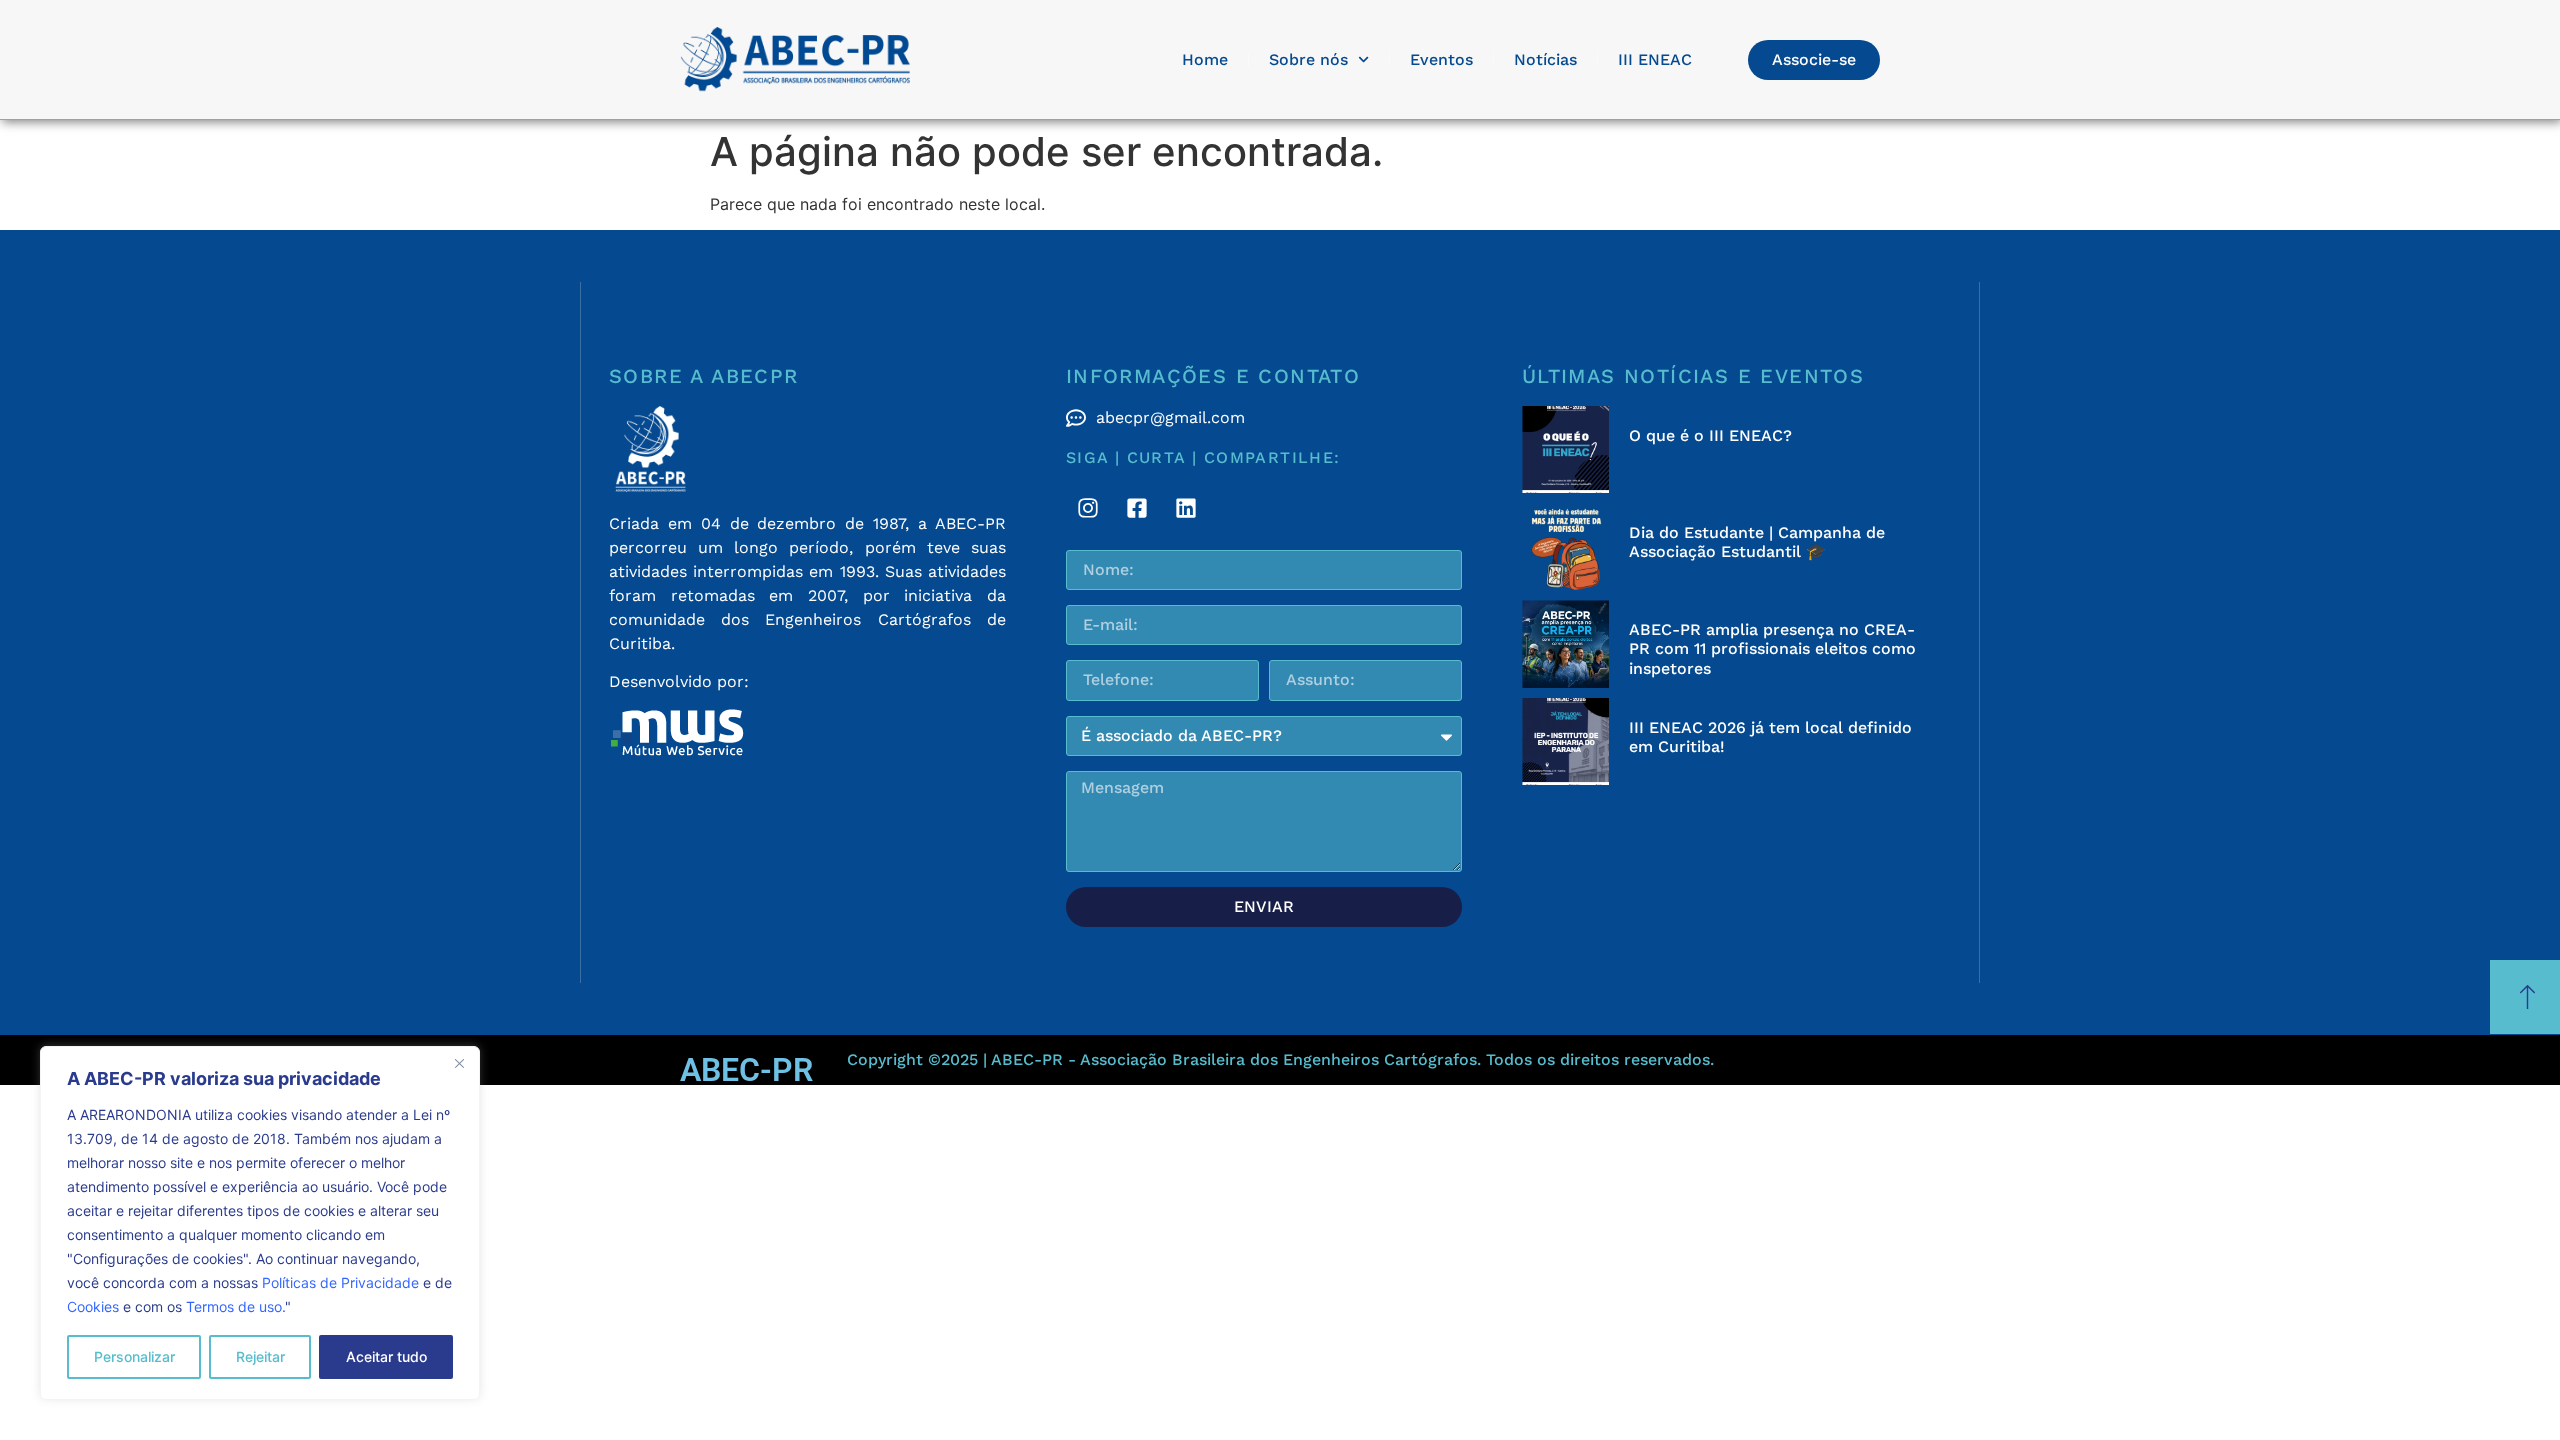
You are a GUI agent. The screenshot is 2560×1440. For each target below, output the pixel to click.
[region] (260, 1223)
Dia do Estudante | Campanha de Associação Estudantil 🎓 (1757, 542)
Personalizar (134, 1356)
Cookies (93, 1306)
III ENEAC (1655, 59)
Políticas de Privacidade (340, 1282)
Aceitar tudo (386, 1356)
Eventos (1441, 59)
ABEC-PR (746, 1070)
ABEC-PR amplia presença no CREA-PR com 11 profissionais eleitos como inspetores (1772, 648)
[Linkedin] (1186, 508)
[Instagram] (1088, 508)
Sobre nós (1308, 59)
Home (1205, 59)
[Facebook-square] (1137, 508)
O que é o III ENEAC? (1710, 435)
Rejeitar (260, 1356)
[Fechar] (459, 1063)
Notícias (1545, 59)
